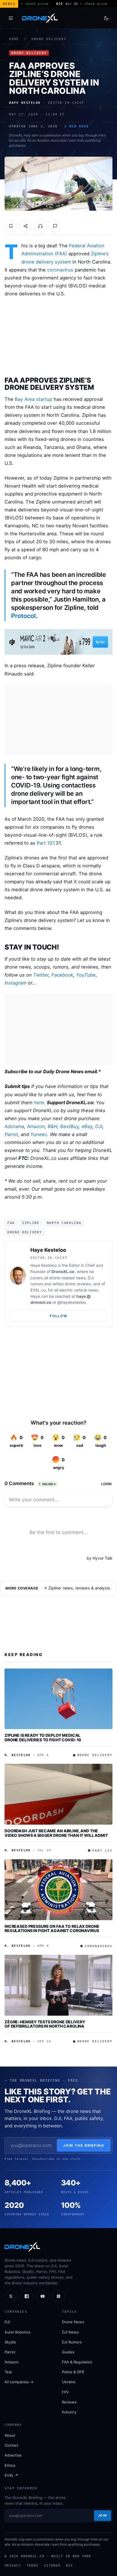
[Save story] (11, 226)
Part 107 (45, 843)
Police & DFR (73, 2372)
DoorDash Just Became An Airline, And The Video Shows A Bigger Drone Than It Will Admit (56, 1833)
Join (103, 2515)
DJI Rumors (72, 2342)
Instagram (15, 983)
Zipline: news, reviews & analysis (79, 1588)
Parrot (11, 1134)
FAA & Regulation (77, 2362)
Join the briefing (84, 2145)
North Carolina (64, 1223)
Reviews (69, 2402)
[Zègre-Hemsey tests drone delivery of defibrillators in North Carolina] (58, 1985)
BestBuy (69, 1126)
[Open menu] (11, 18)
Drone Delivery (49, 39)
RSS (70, 2565)
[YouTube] (43, 2296)
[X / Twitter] (11, 2296)
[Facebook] (27, 2296)
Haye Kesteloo (48, 1250)
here (39, 1102)
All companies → (19, 2382)
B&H (53, 1126)
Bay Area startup (34, 399)
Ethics (10, 2465)
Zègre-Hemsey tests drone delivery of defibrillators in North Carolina (45, 2024)
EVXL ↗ (11, 2475)
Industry (69, 2412)
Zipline (31, 1223)
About (10, 2435)
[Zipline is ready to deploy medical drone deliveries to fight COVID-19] (58, 1699)
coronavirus (60, 270)
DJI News (70, 2332)
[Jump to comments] (55, 226)
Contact (12, 2445)
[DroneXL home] (40, 18)
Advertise (13, 2455)
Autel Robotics (17, 2332)
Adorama (14, 1126)
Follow (58, 1316)
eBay (87, 1126)
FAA (11, 1223)
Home (14, 39)
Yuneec (39, 1134)
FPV (65, 2392)
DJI (99, 1126)
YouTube (86, 975)
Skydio (10, 2342)
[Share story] (26, 226)
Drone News (73, 2322)
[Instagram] (58, 2296)
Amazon (36, 1126)
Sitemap (52, 2565)
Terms (33, 2565)
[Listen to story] (40, 226)
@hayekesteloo (72, 1302)
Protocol (23, 616)
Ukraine (69, 2382)
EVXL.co (38, 1290)
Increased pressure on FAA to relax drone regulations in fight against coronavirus (52, 1929)
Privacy (13, 2565)
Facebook (62, 975)
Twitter (41, 975)
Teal (8, 2372)
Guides (68, 2352)
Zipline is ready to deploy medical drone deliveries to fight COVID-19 (43, 1737)
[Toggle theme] (106, 18)
